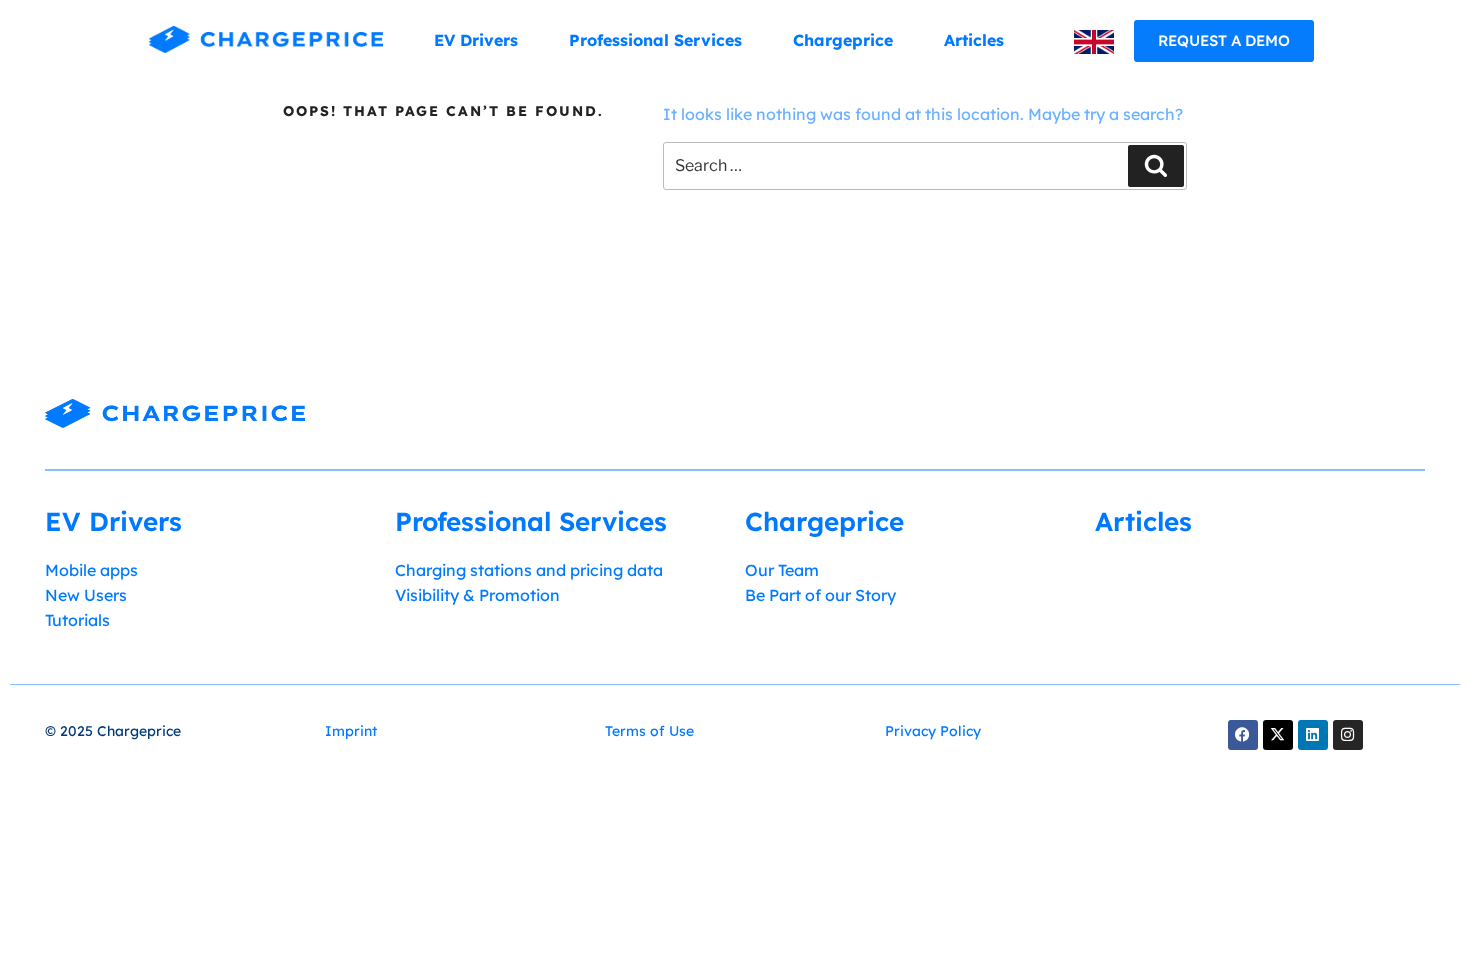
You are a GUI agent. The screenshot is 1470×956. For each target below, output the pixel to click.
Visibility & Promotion (477, 595)
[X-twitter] (1278, 735)
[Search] (1156, 166)
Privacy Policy (933, 731)
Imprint (351, 731)
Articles (974, 40)
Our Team (782, 570)
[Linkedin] (1313, 735)
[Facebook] (1243, 735)
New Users (86, 595)
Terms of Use (649, 731)
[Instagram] (1348, 735)
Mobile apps (91, 570)
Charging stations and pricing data (529, 570)
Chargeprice (843, 40)
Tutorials (77, 620)
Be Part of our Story (820, 595)
